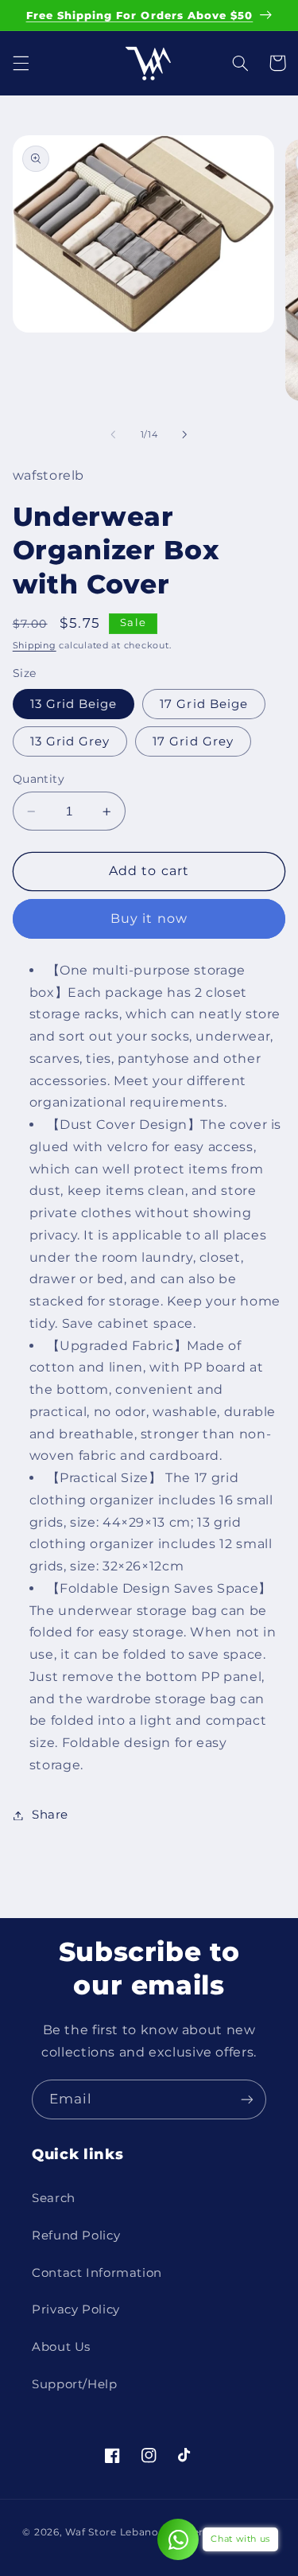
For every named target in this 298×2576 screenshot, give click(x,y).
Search (54, 2198)
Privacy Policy (76, 2309)
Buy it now (149, 918)
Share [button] (50, 1815)
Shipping (35, 646)
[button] (21, 63)
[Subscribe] (247, 2099)
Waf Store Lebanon (116, 2532)
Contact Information (97, 2273)
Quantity (39, 779)
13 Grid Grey (70, 741)
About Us (61, 2347)
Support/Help (75, 2384)
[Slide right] (185, 434)
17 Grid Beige (204, 704)
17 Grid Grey (193, 741)
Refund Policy (76, 2236)
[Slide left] (113, 434)
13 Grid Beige (74, 704)
